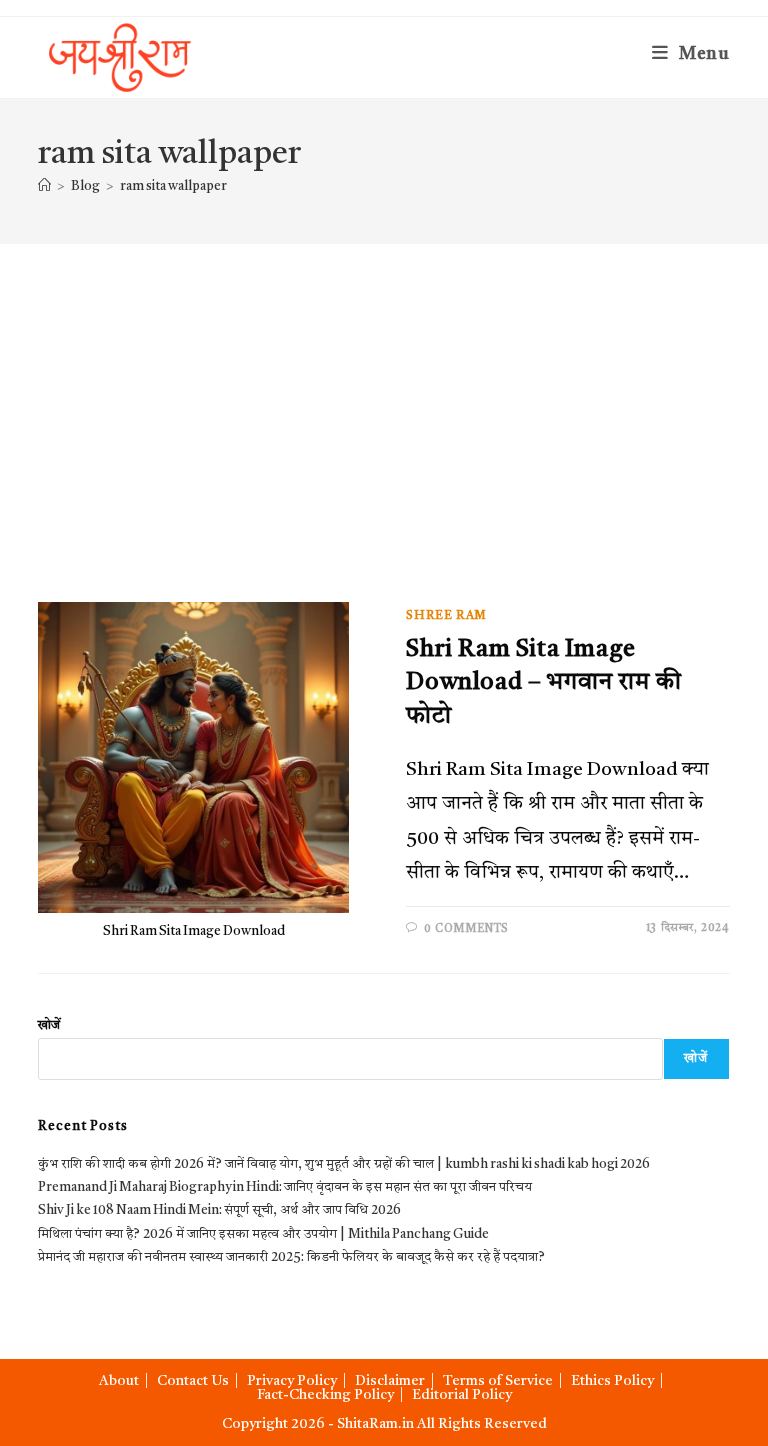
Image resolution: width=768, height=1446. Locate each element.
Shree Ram (446, 616)
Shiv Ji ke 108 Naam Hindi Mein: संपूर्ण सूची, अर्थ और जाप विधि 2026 (219, 1210)
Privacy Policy (292, 1381)
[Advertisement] (384, 394)
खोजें (49, 1025)
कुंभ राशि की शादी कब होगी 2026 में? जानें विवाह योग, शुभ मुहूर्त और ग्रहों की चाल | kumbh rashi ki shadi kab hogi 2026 (344, 1164)
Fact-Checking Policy (325, 1395)
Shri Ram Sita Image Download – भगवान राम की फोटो (543, 683)
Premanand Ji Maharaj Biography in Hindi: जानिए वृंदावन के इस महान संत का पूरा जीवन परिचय (285, 1187)
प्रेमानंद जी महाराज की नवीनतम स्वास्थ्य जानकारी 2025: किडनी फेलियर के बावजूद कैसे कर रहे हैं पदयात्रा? (291, 1257)
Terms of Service (498, 1381)
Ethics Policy (612, 1381)
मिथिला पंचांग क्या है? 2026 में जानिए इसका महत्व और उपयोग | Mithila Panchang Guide (263, 1234)
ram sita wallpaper (173, 186)
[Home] (44, 186)
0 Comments (466, 929)
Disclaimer (390, 1381)
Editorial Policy (462, 1395)
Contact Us (193, 1381)
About (119, 1381)
